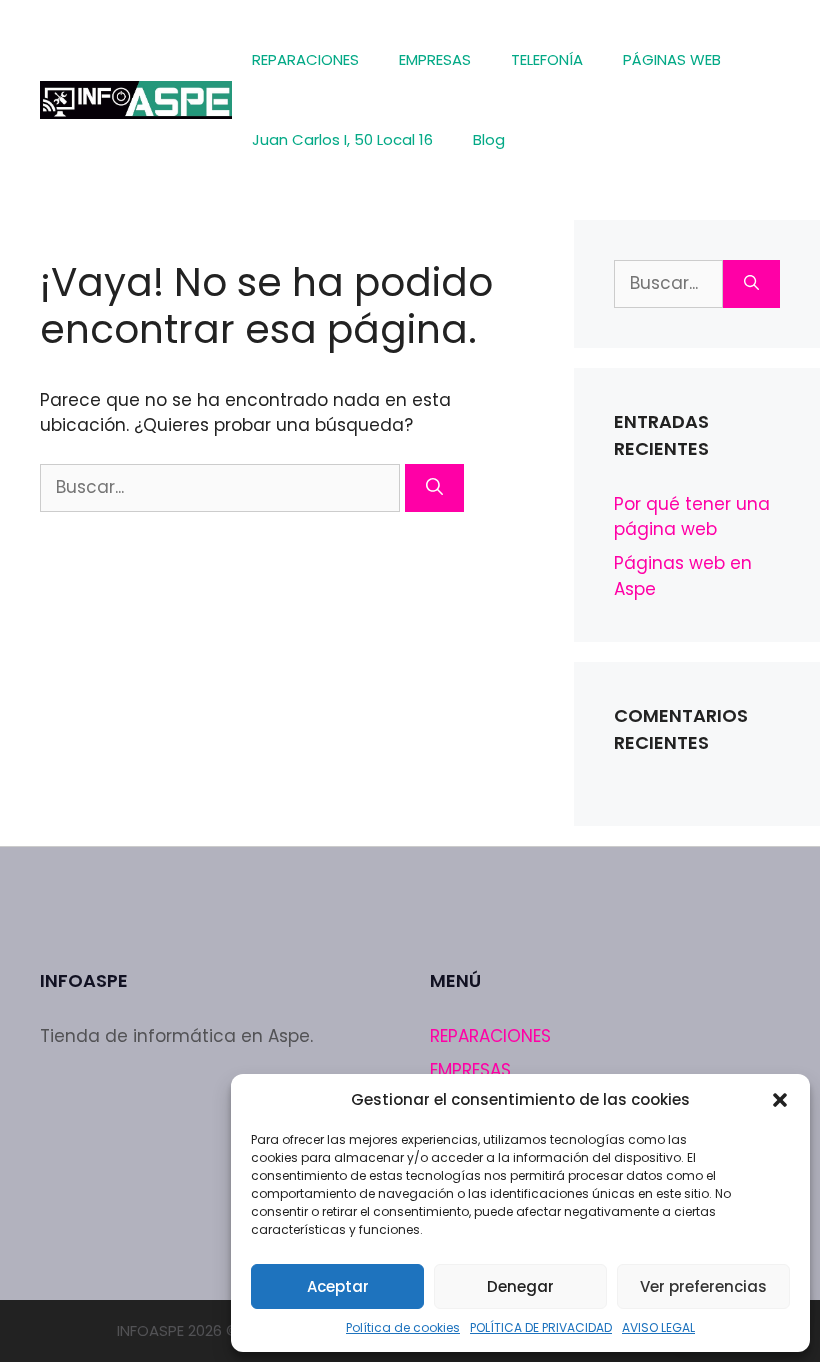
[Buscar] (434, 488)
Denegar (520, 1286)
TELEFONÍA (547, 59)
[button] (780, 1100)
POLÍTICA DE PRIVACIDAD (541, 1327)
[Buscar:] (222, 487)
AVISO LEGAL (658, 1327)
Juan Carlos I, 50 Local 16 (342, 139)
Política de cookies (403, 1327)
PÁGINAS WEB (672, 59)
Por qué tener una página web (692, 517)
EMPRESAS (435, 59)
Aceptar (338, 1286)
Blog (489, 139)
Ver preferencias (703, 1286)
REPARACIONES (305, 59)
